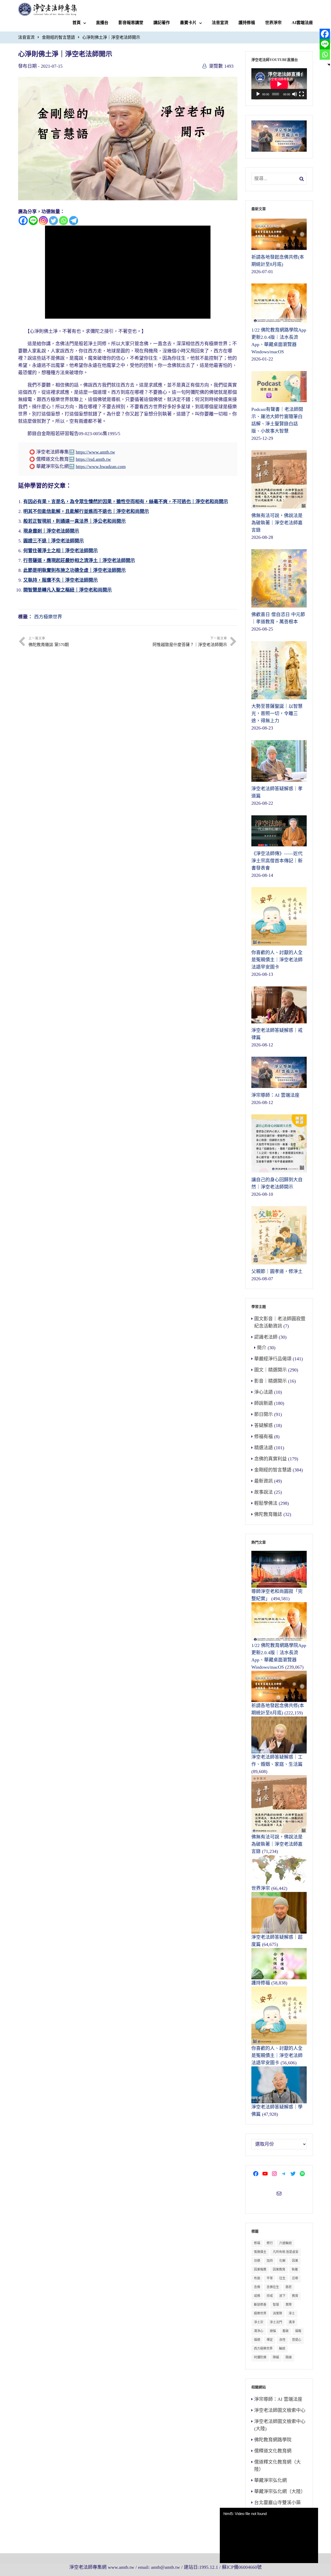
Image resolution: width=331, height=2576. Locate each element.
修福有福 (264, 1437)
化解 (282, 2261)
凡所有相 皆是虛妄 (286, 2252)
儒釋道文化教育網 (273, 2451)
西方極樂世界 (48, 617)
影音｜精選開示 (270, 1381)
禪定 (270, 2340)
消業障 (277, 2313)
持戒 (270, 2296)
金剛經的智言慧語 (58, 37)
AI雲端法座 (302, 23)
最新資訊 (264, 1481)
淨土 (292, 2313)
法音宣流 (220, 23)
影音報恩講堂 (131, 23)
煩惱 (273, 2331)
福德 (257, 2340)
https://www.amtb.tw (95, 452)
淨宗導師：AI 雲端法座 (278, 2399)
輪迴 (282, 2349)
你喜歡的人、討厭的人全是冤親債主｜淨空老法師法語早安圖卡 (277, 2056)
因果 (295, 2261)
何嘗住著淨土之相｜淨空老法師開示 (61, 551)
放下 (282, 2296)
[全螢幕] (302, 94)
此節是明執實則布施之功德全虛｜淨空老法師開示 (74, 570)
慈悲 (289, 2287)
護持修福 (247, 23)
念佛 (257, 2287)
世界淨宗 (273, 23)
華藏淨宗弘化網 (270, 2480)
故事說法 (264, 1492)
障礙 (276, 2357)
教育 (295, 2296)
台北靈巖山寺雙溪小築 (277, 2503)
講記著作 (162, 23)
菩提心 (297, 2340)
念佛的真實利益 (270, 1459)
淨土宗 (259, 2322)
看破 (285, 2331)
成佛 (257, 2296)
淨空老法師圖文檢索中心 (280, 2410)
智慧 (276, 2305)
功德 (257, 2261)
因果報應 (260, 2270)
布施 (257, 2278)
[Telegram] (74, 221)
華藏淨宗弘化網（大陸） (280, 2491)
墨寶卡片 (188, 23)
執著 (295, 2270)
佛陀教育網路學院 (273, 2440)
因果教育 (279, 2270)
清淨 (292, 2322)
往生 (282, 2278)
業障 (289, 2305)
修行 (270, 2243)
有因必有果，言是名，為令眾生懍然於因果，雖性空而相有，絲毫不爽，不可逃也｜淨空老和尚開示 (126, 502)
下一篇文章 (190, 642)
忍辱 (295, 2278)
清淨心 (259, 2331)
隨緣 (289, 2357)
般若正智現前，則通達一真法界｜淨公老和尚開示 (74, 521)
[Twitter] (53, 221)
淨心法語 (264, 1392)
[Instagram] (43, 221)
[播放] (258, 94)
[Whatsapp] (63, 221)
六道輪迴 (285, 2243)
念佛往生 (273, 2287)
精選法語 (264, 1448)
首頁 (77, 23)
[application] (279, 84)
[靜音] (295, 94)
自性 (282, 2340)
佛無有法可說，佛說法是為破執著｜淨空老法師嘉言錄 (277, 1844)
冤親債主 (260, 2252)
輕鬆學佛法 (266, 1503)
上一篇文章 (49, 642)
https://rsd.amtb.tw (93, 459)
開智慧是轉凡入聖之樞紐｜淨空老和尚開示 (67, 590)
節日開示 (264, 1414)
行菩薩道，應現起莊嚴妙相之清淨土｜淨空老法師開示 (79, 561)
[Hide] (329, 65)
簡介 (262, 1348)
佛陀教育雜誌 (268, 1514)
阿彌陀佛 (260, 2357)
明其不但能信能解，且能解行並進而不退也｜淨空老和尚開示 (86, 511)
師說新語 (264, 1403)
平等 (270, 2278)
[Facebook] (23, 221)
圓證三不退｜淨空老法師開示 (54, 541)
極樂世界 (260, 2313)
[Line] (33, 221)
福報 (298, 2331)
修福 (257, 2243)
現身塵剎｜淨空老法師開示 (51, 531)
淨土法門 (276, 2322)
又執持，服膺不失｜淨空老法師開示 (61, 580)
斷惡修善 (260, 2305)
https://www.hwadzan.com (101, 466)
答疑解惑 (264, 1425)
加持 (270, 2261)
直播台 (102, 23)
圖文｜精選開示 (270, 1370)
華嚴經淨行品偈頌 (273, 1359)
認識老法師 (266, 1337)
